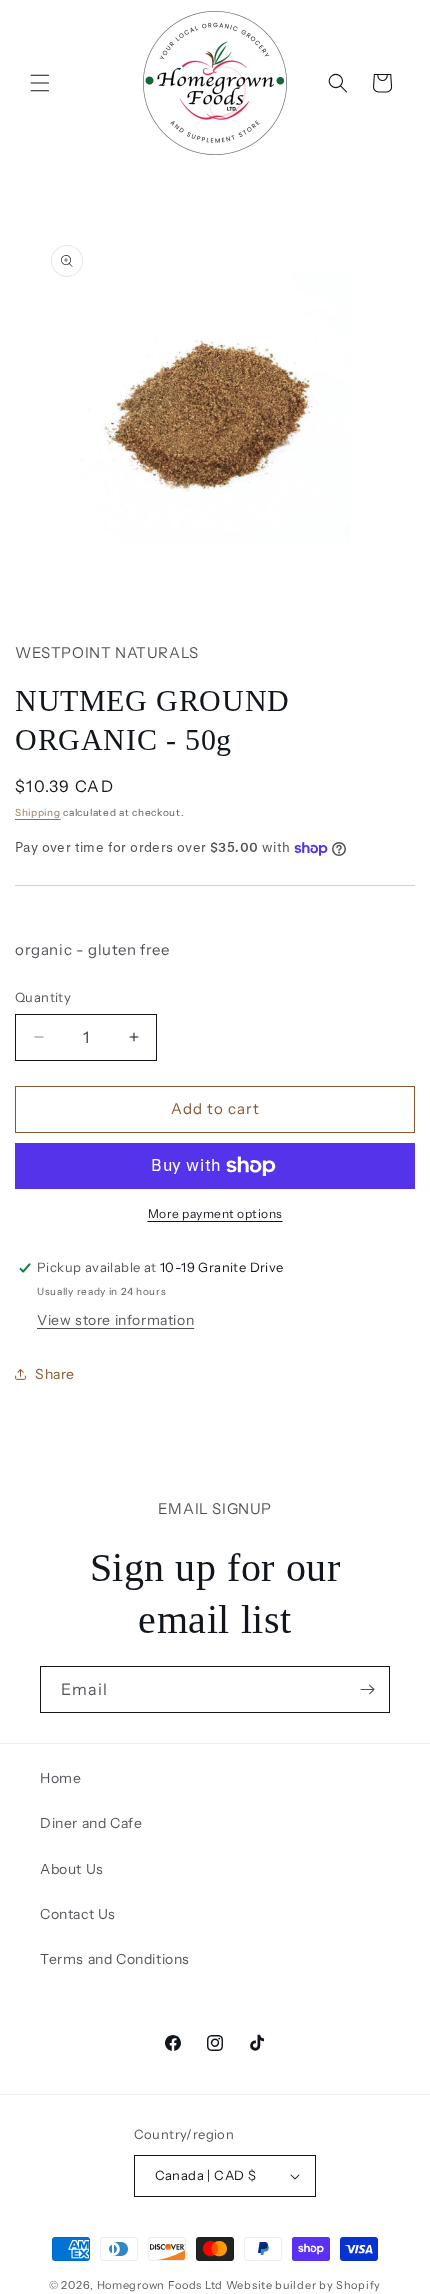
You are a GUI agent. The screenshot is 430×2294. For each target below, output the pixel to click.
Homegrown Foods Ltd (160, 2285)
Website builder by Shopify (303, 2285)
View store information (115, 1320)
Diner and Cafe (91, 1823)
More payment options (215, 1213)
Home (60, 1778)
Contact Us (78, 1914)
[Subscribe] (367, 1689)
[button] (40, 83)
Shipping (38, 812)
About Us (72, 1869)
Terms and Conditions (115, 1959)
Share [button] (55, 1374)
